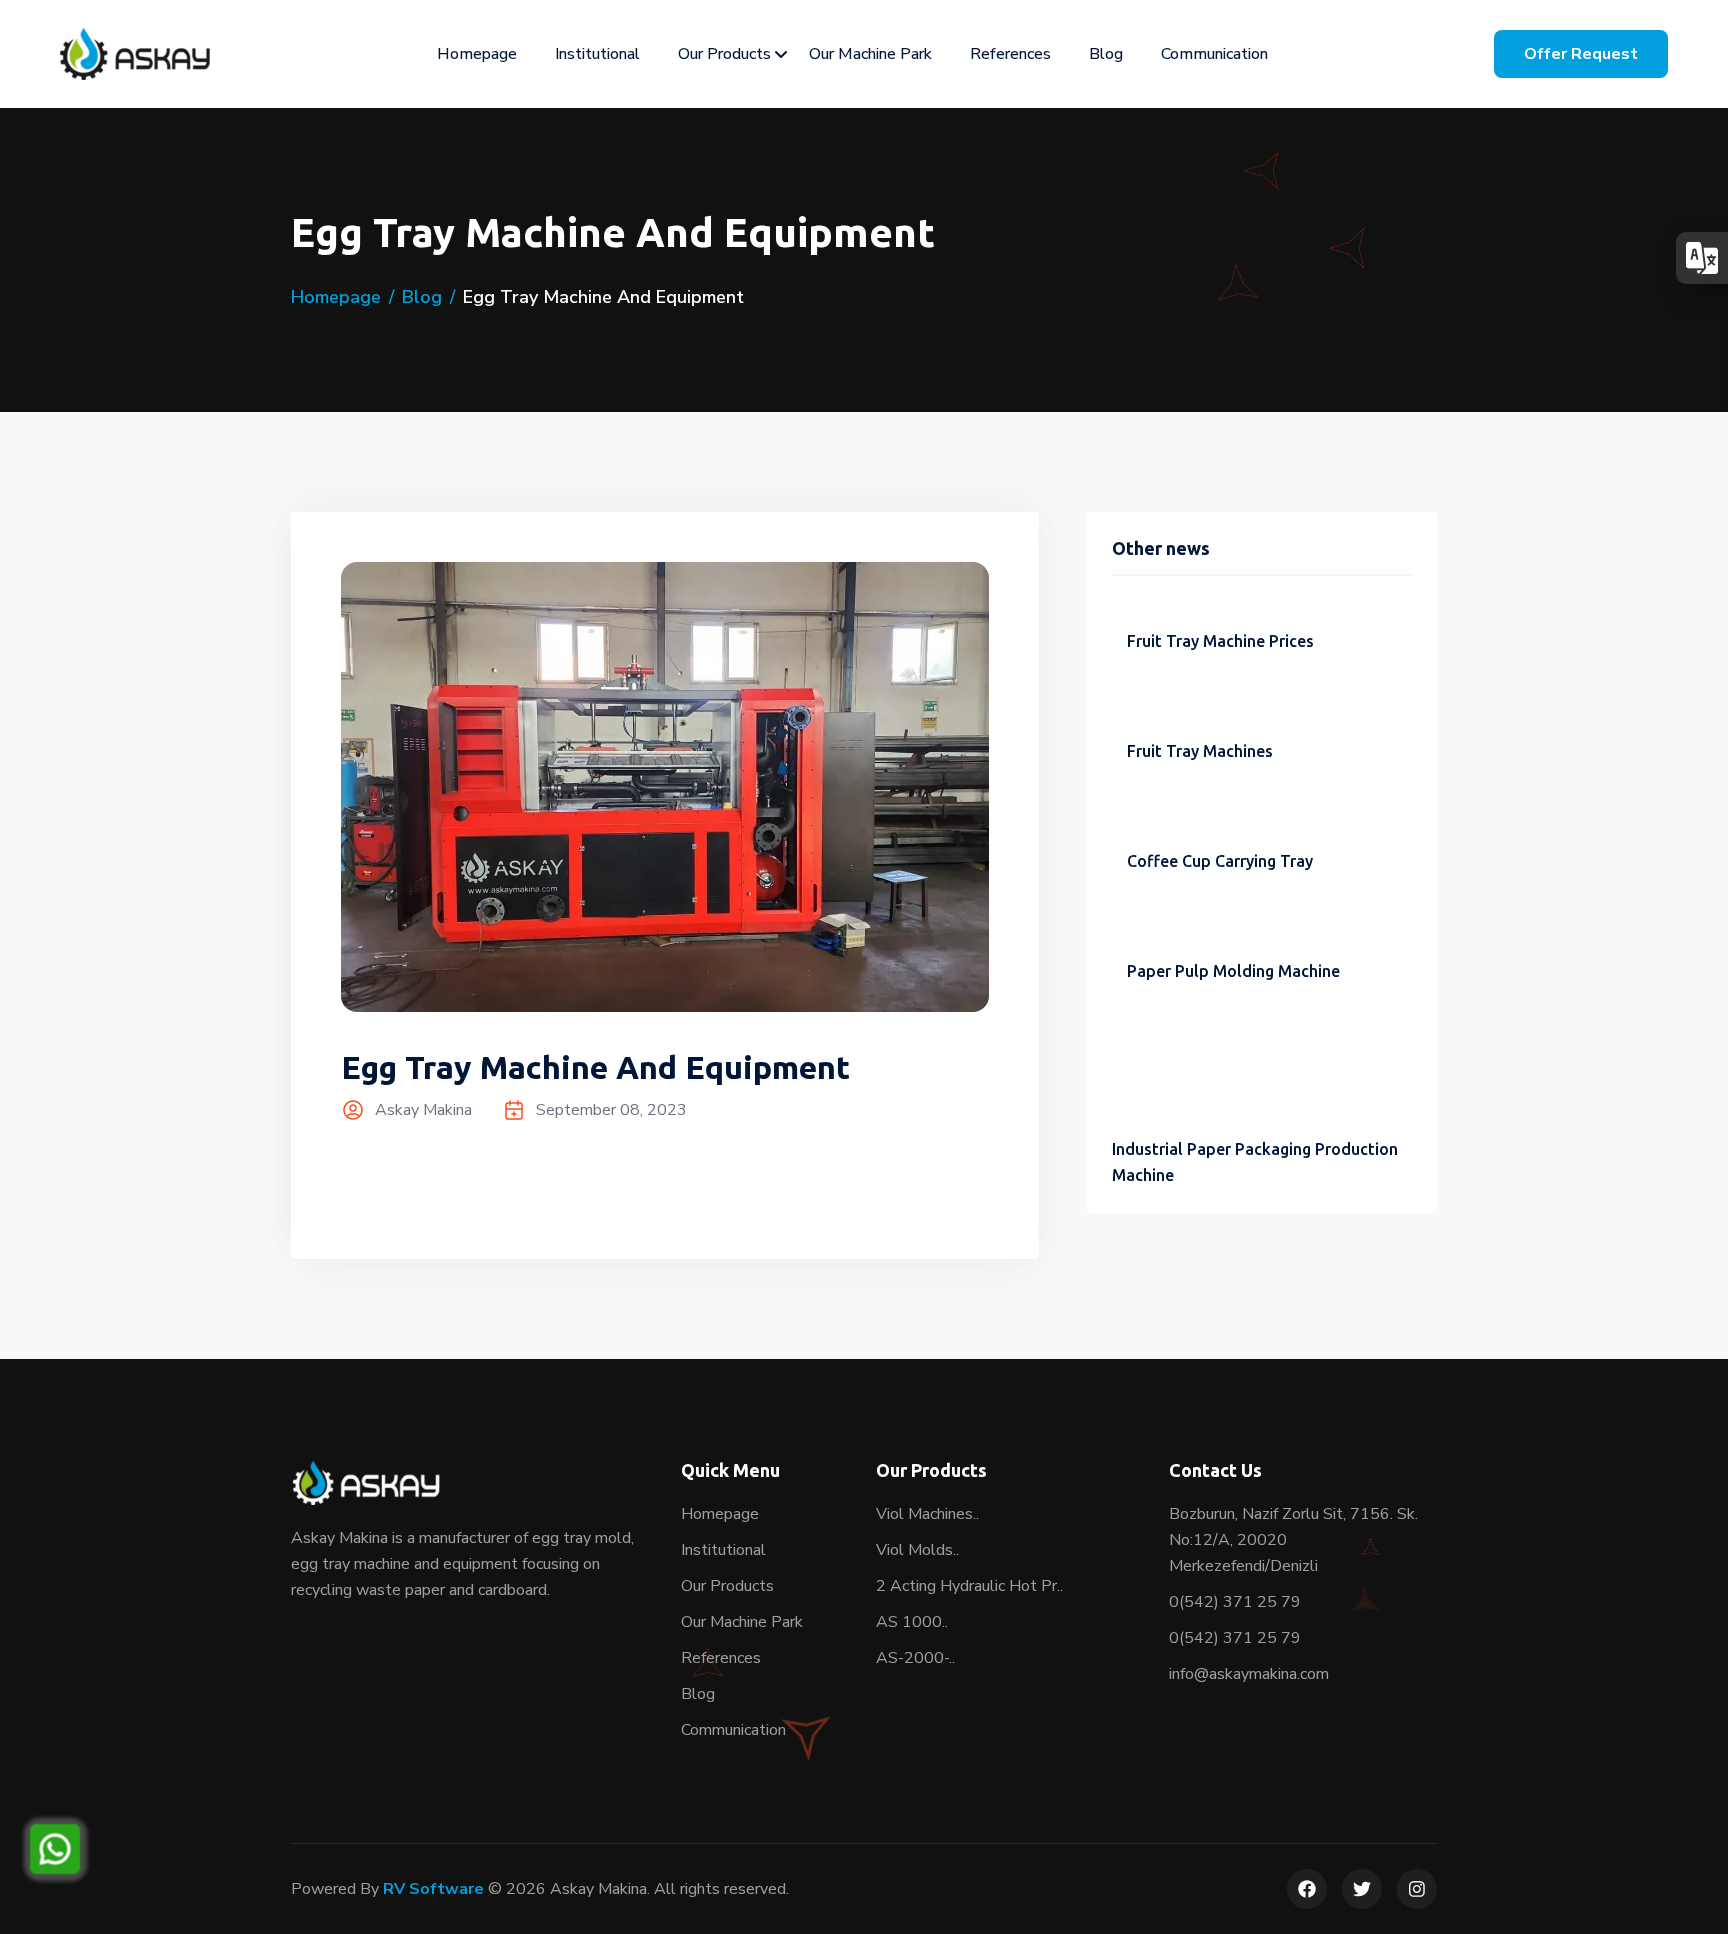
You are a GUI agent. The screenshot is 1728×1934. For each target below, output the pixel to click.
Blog (1106, 54)
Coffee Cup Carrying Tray (1220, 861)
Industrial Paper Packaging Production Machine (1255, 1162)
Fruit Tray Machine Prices (1220, 641)
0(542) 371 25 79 (1235, 1602)
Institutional (597, 54)
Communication (1214, 54)
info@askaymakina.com (1249, 1674)
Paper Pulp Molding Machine (1233, 971)
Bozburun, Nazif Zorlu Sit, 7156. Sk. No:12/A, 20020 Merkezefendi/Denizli (1293, 1540)
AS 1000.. (912, 1622)
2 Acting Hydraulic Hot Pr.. (969, 1586)
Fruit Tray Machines (1200, 751)
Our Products (724, 54)
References (1010, 54)
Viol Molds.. (917, 1550)
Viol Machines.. (927, 1514)
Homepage (477, 54)
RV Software (433, 1889)
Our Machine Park (870, 54)
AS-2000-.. (915, 1658)
